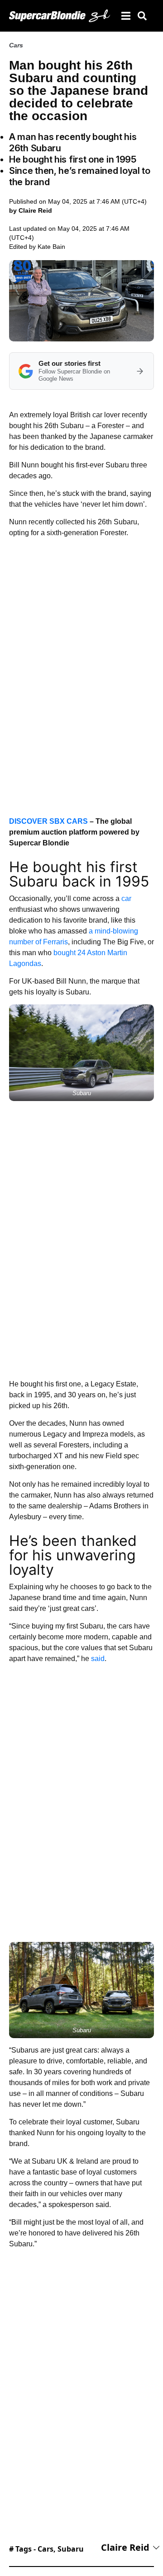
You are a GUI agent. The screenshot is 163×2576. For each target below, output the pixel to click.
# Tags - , (46, 2549)
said (98, 1659)
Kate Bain (51, 247)
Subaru (71, 2549)
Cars (16, 45)
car (126, 898)
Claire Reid (125, 2547)
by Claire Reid (31, 210)
